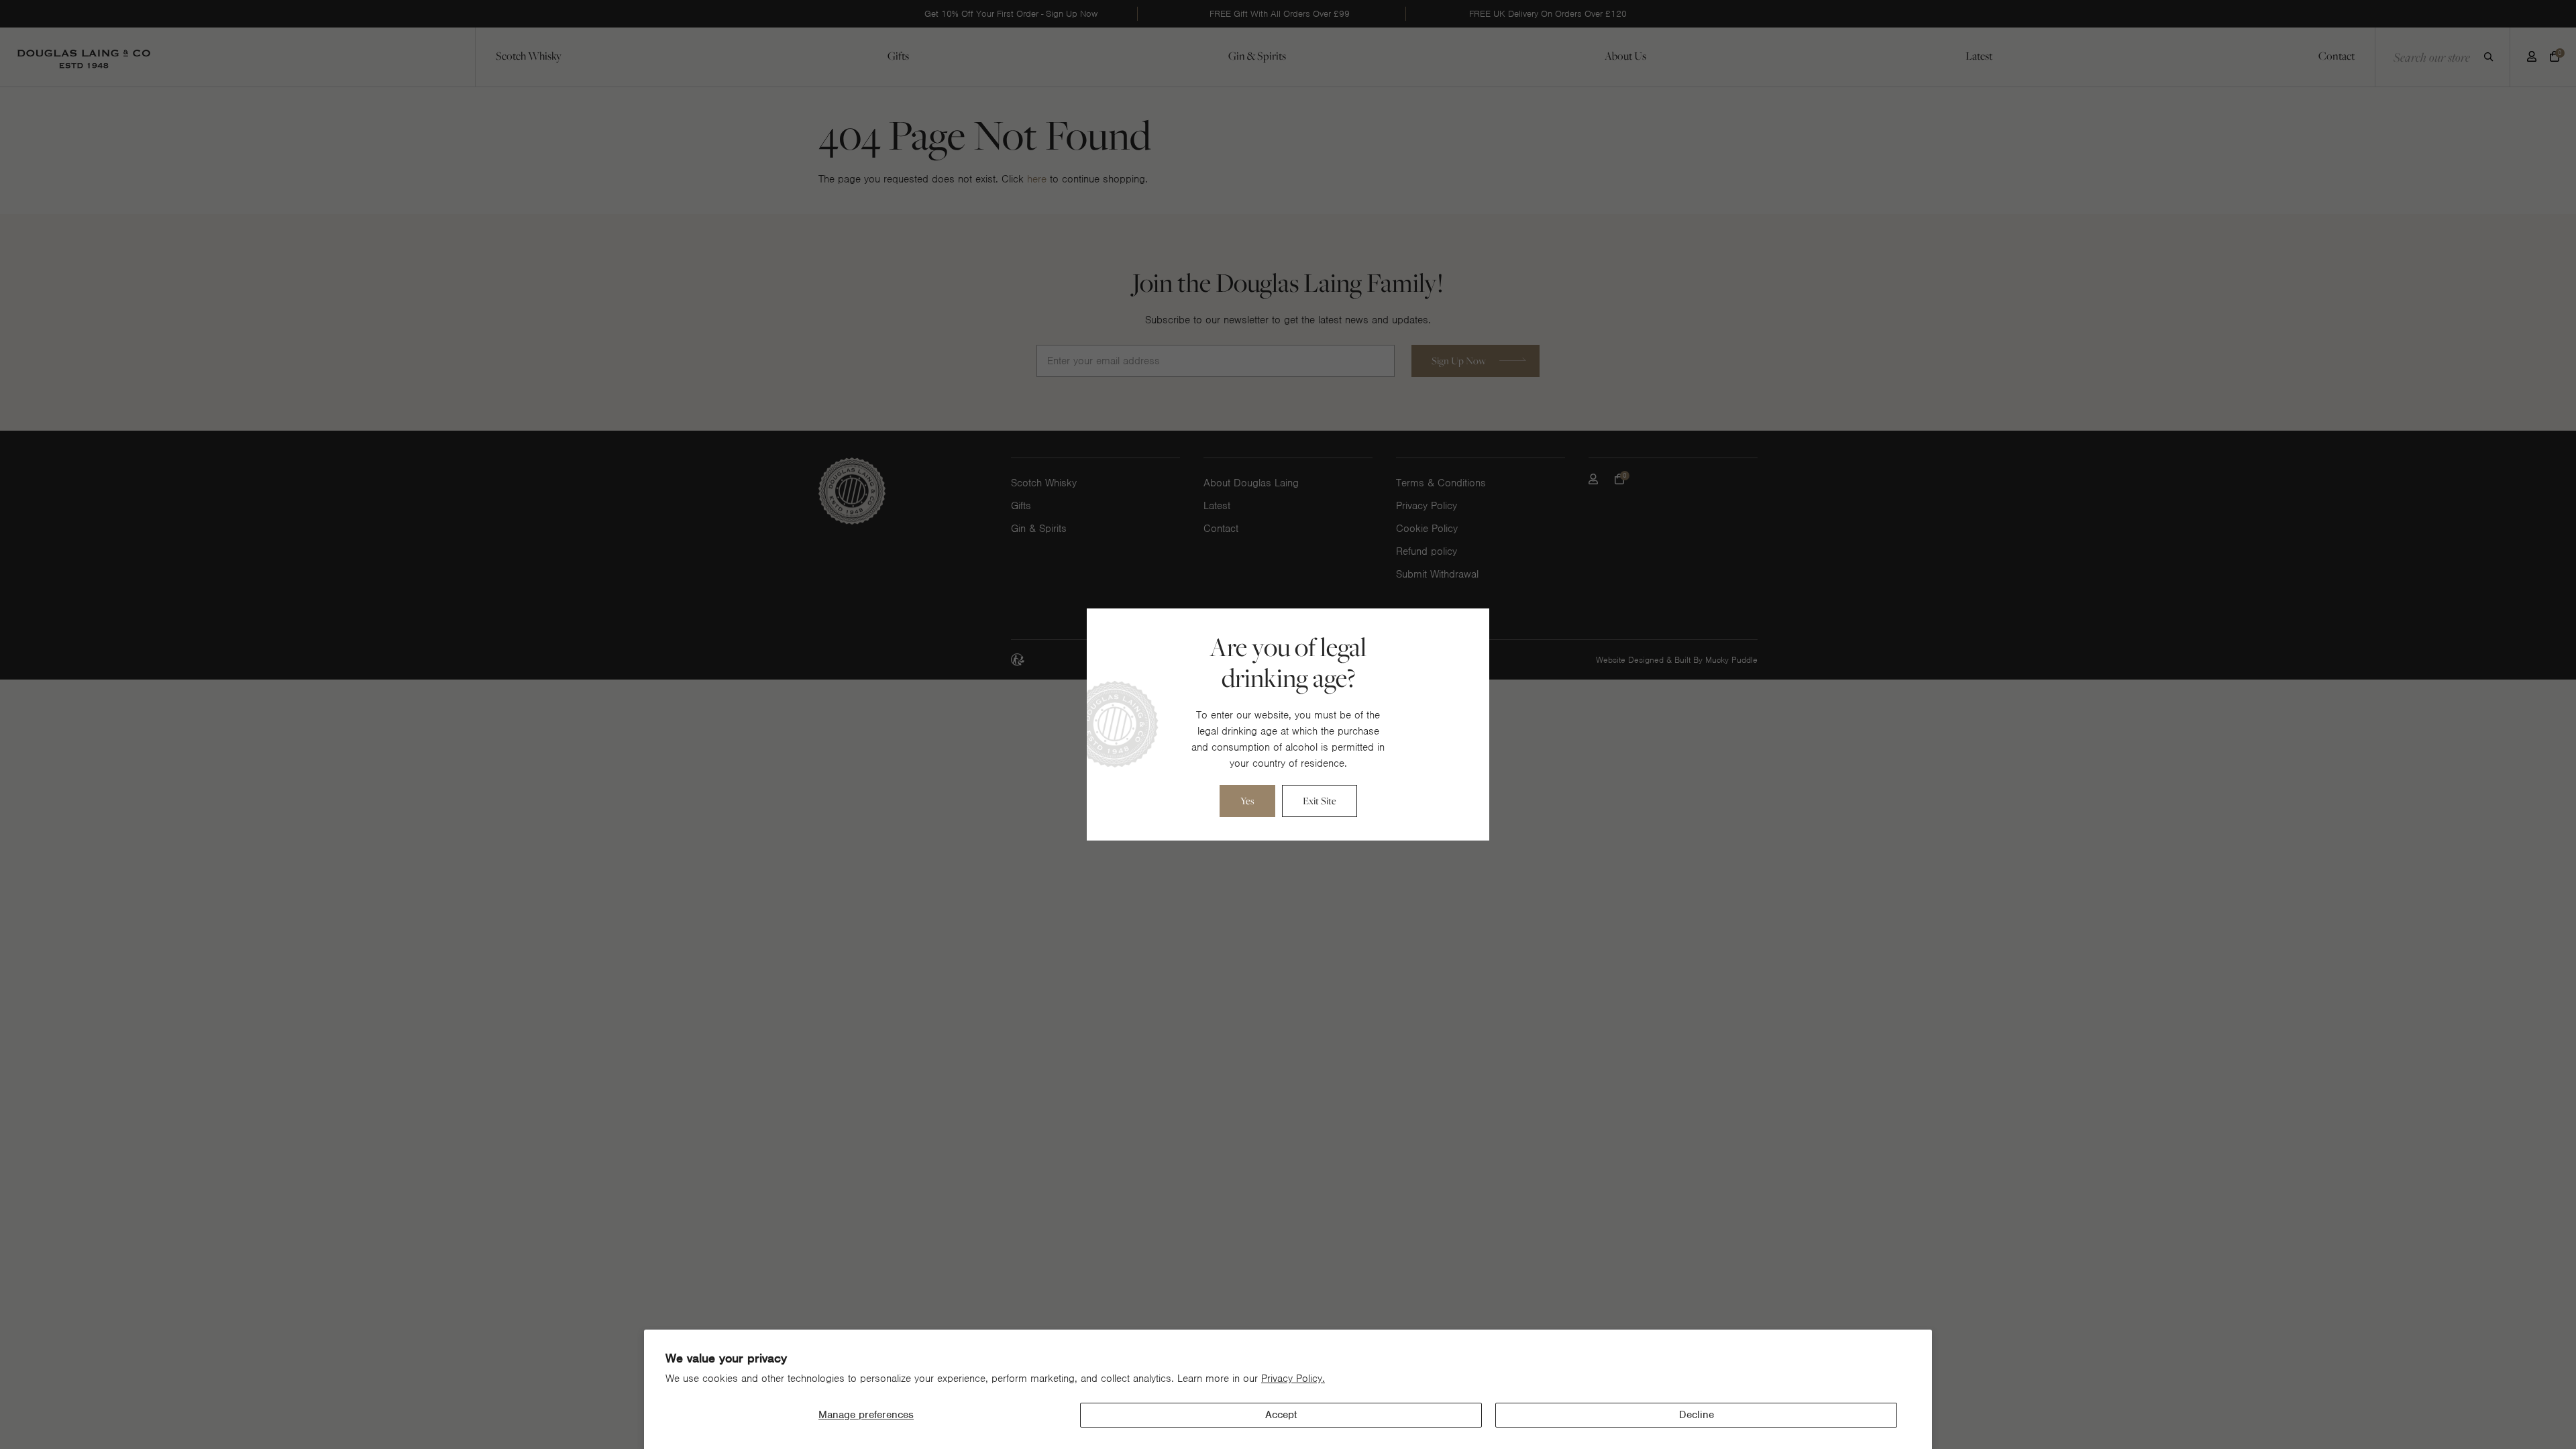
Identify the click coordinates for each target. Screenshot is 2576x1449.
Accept (1281, 1415)
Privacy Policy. (1293, 1379)
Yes (1247, 801)
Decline (1697, 1415)
